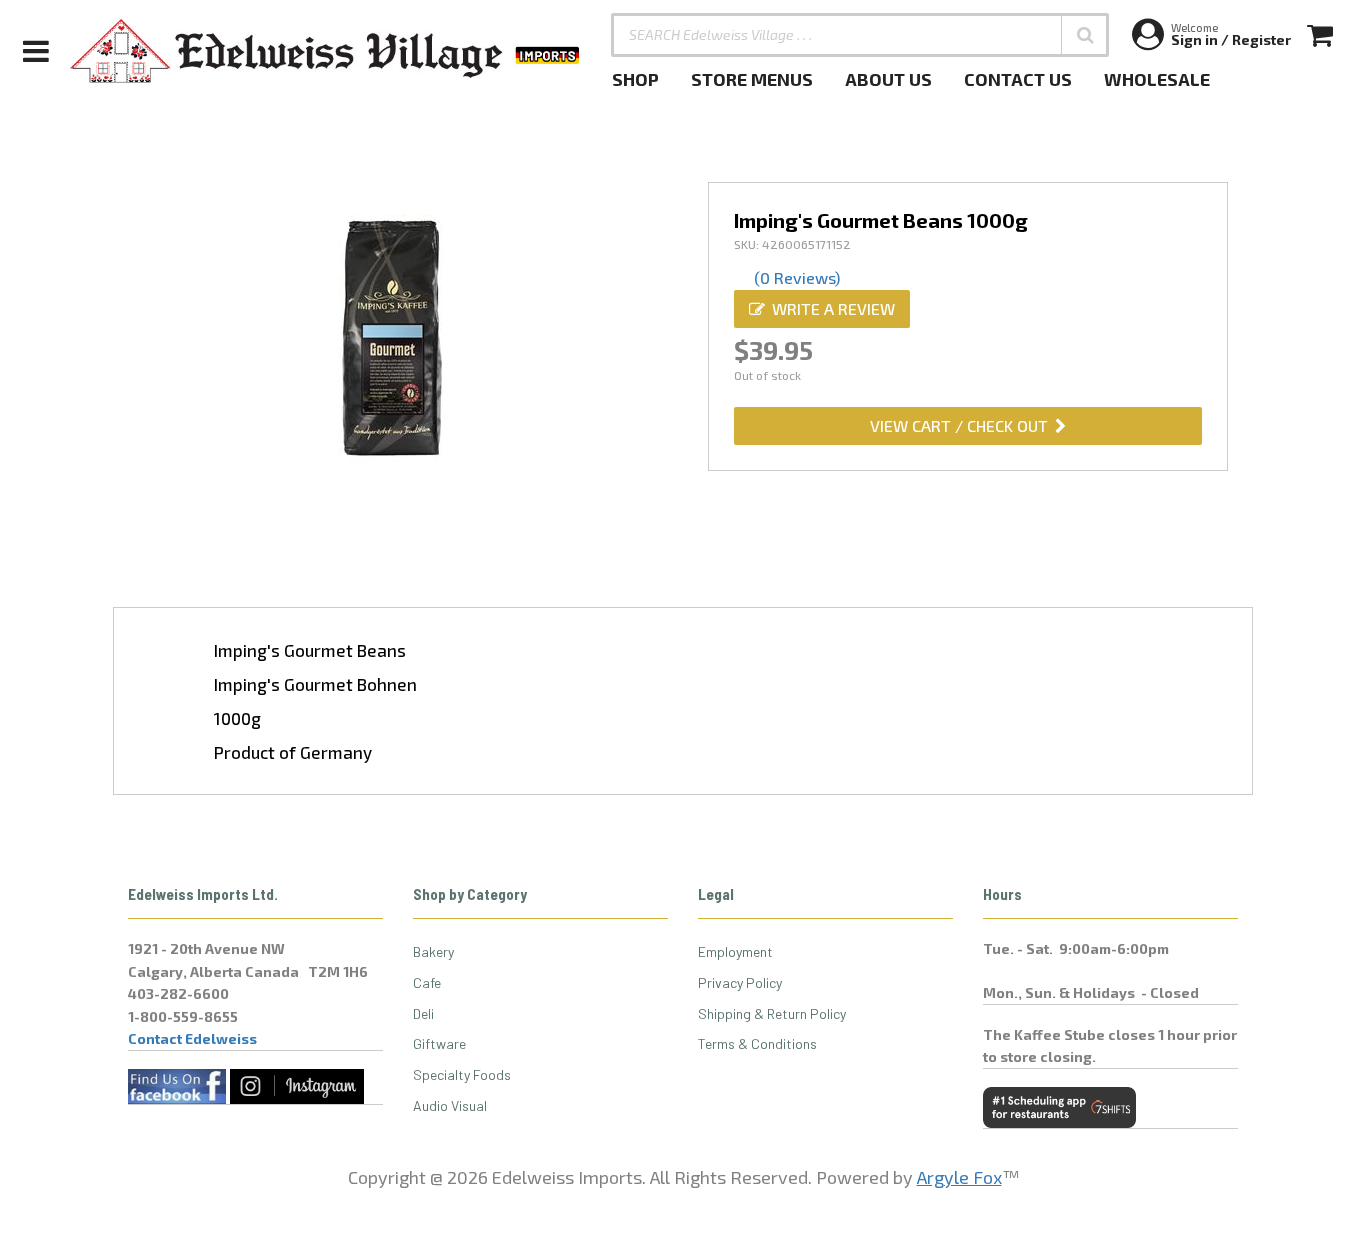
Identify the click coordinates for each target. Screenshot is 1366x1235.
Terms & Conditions (757, 1043)
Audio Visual (450, 1105)
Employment (735, 951)
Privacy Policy (740, 982)
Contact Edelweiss (192, 1038)
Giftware (439, 1043)
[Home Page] (326, 51)
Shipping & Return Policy (772, 1013)
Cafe (427, 982)
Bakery (433, 951)
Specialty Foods (462, 1074)
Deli (423, 1013)
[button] (1085, 35)
